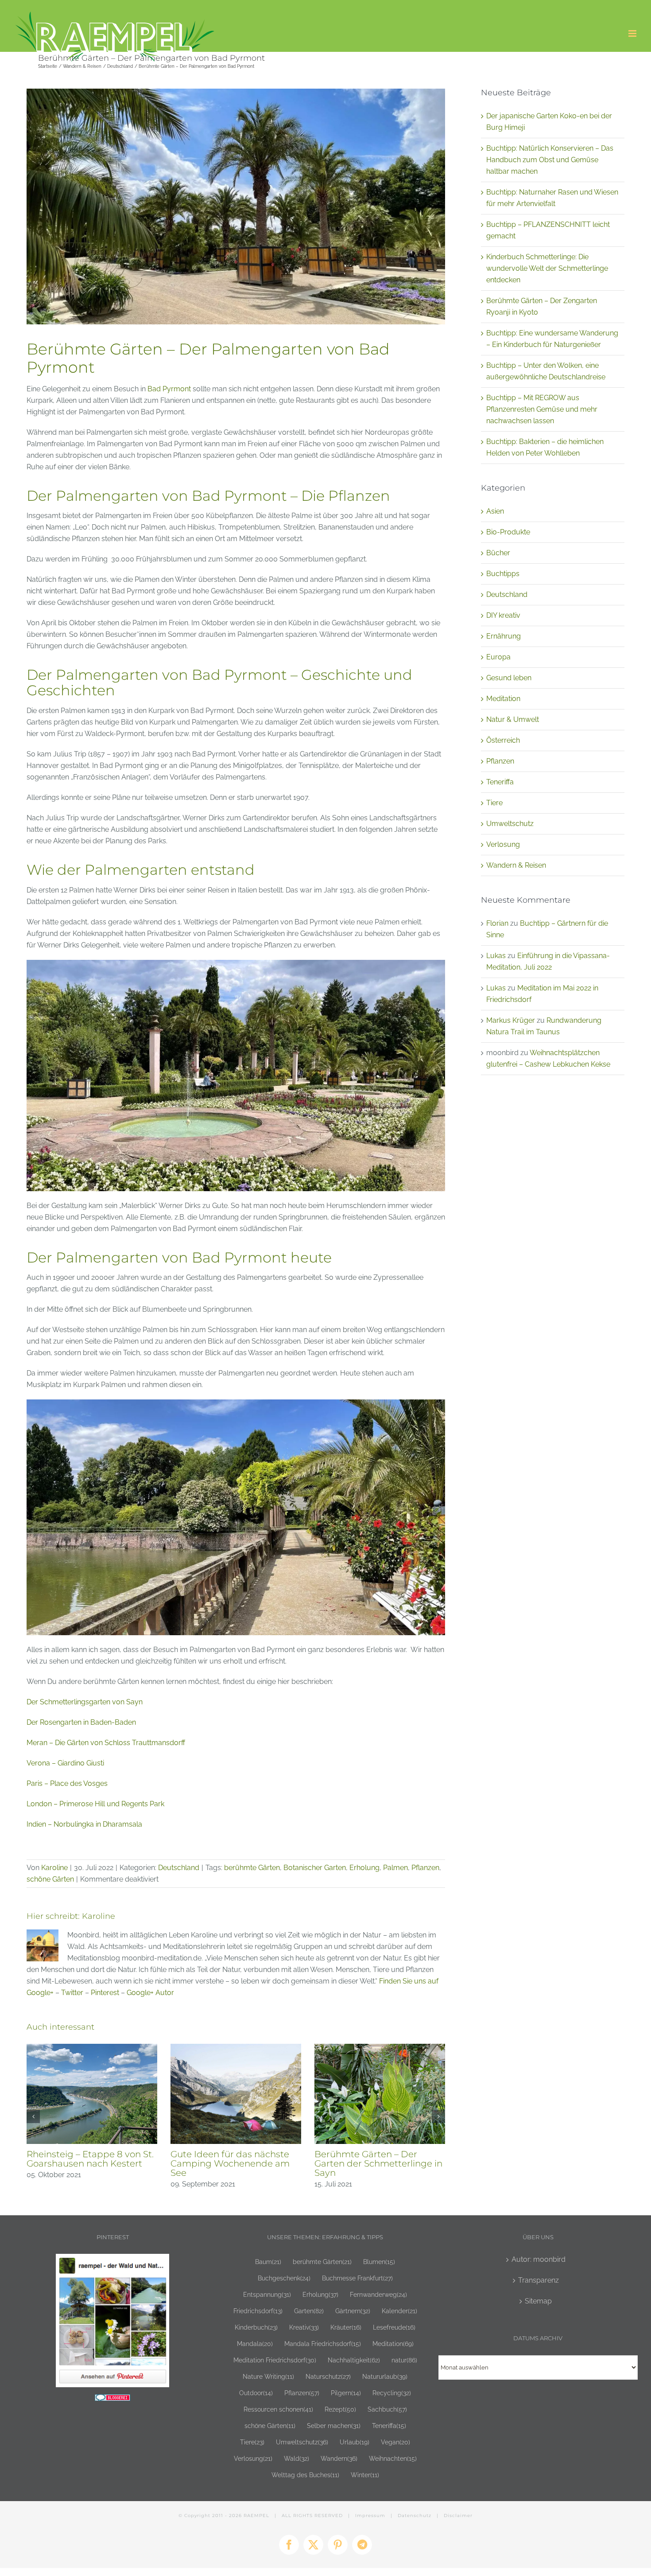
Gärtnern (353, 2311)
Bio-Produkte (508, 532)
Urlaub (355, 2442)
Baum (268, 2262)
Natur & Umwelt (513, 719)
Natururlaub (385, 2376)
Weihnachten (393, 2458)
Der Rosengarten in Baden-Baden (81, 1722)
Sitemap (538, 2301)
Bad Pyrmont (169, 389)
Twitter (72, 1993)
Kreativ (304, 2327)
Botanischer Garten (315, 1868)
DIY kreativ (503, 615)
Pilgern (346, 2393)
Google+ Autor (150, 1993)
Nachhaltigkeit (354, 2360)
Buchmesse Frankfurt (357, 2278)
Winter (365, 2475)
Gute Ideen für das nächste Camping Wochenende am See (230, 2163)
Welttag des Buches (305, 2475)
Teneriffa (500, 782)
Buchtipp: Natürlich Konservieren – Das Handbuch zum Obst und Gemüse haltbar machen (550, 160)
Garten (309, 2311)
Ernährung (504, 636)
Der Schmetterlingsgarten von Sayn (85, 1702)
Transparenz (539, 2280)
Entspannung (267, 2294)
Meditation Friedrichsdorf (275, 2360)
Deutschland (179, 1868)
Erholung (364, 1868)
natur (404, 2360)
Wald (296, 2458)
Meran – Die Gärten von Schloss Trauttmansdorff (106, 1743)
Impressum (370, 2516)
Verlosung (503, 844)
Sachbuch (387, 2409)
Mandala (255, 2344)
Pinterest (105, 1993)
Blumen (379, 2262)
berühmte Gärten (252, 1868)
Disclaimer (458, 2516)
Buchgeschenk (284, 2278)
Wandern (339, 2458)
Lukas (496, 956)
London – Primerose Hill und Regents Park (95, 1804)
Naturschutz (328, 2376)
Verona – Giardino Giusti (65, 1763)
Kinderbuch (256, 2327)
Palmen (395, 1868)
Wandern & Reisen (516, 865)
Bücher (498, 553)
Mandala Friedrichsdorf (323, 2344)
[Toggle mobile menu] (633, 33)
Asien (495, 511)
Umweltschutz (510, 824)
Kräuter (346, 2327)
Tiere (494, 803)
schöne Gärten (50, 1879)
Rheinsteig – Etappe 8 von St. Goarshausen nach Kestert (90, 2159)
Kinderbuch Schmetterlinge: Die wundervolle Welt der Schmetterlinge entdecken (547, 268)
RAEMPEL (256, 2516)
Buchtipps (503, 574)
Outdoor (256, 2393)
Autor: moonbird (539, 2259)
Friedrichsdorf (258, 2311)
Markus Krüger (511, 1020)
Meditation (503, 699)
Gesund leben (509, 678)
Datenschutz (415, 2516)
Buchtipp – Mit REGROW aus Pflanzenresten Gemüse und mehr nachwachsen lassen (542, 409)
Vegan (395, 2442)
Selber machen (334, 2426)
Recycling (392, 2393)
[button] (33, 2116)
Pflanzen (425, 1868)
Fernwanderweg (378, 2294)
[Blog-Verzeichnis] (112, 2400)
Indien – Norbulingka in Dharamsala (84, 1824)
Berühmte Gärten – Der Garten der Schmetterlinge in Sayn (378, 2163)
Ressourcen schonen (278, 2409)
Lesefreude (394, 2327)
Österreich (503, 740)
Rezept (340, 2409)
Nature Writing (268, 2376)
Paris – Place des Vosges (67, 1783)
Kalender (399, 2311)
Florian (497, 923)
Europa (498, 657)
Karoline (54, 1868)
